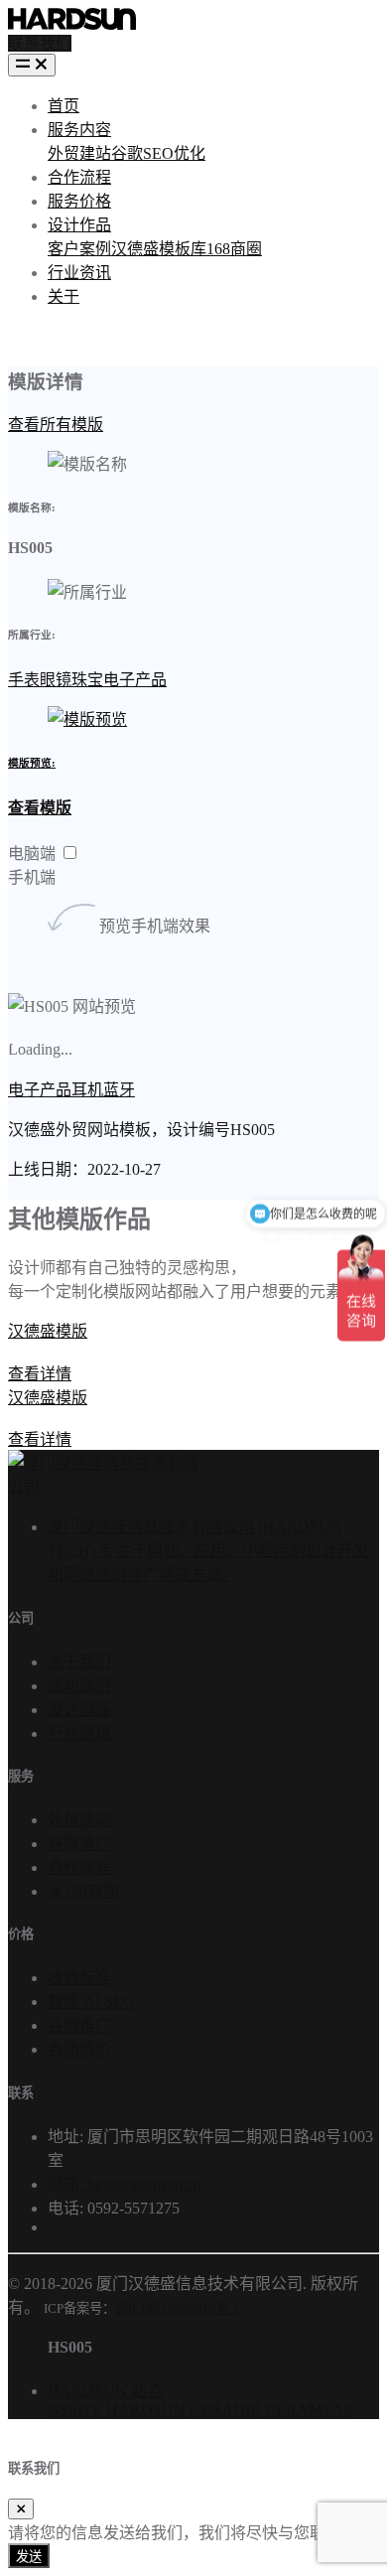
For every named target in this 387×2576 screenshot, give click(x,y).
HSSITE (75, 2410)
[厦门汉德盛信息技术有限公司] (103, 1487)
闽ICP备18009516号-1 (178, 2308)
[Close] (21, 2509)
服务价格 (79, 201)
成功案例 (79, 1686)
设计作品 (79, 225)
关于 (64, 296)
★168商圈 (83, 1891)
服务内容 (79, 130)
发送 (29, 2557)
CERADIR (225, 2410)
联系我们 (40, 43)
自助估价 (79, 2049)
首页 (64, 106)
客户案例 (79, 249)
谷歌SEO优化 (158, 153)
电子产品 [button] (135, 680)
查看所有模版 (56, 425)
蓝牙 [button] (119, 1090)
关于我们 (79, 1662)
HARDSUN (146, 2410)
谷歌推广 (79, 1844)
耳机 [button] (87, 1090)
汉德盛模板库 (159, 249)
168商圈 (234, 249)
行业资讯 (79, 273)
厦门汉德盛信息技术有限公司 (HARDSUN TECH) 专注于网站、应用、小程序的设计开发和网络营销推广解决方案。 (208, 1551)
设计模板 (79, 1710)
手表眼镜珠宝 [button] (56, 680)
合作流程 (79, 177)
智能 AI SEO (91, 2002)
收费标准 (79, 1978)
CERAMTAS (309, 2410)
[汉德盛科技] (72, 16)
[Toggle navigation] (32, 65)
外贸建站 (79, 153)
